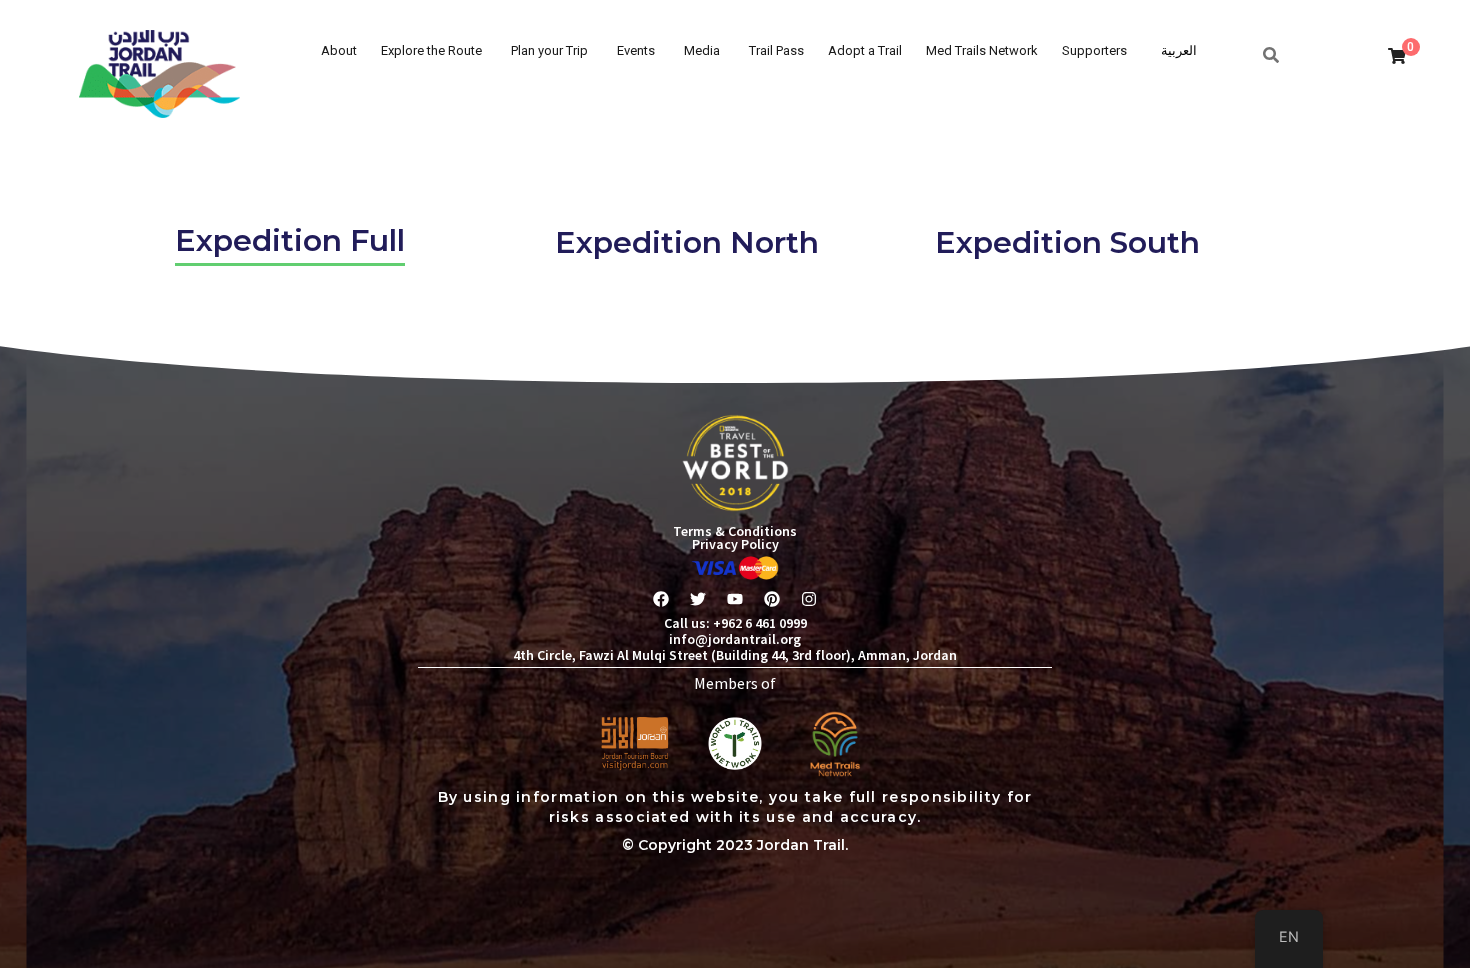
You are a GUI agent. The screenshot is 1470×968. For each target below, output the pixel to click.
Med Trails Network (982, 50)
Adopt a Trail (865, 50)
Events (636, 50)
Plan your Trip (549, 50)
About (339, 50)
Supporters (1094, 50)
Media (702, 50)
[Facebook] (661, 599)
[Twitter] (698, 599)
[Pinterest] (772, 599)
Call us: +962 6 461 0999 (735, 623)
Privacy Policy (735, 544)
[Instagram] (809, 599)
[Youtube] (735, 599)
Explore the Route (431, 50)
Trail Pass (776, 50)
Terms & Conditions (735, 531)
